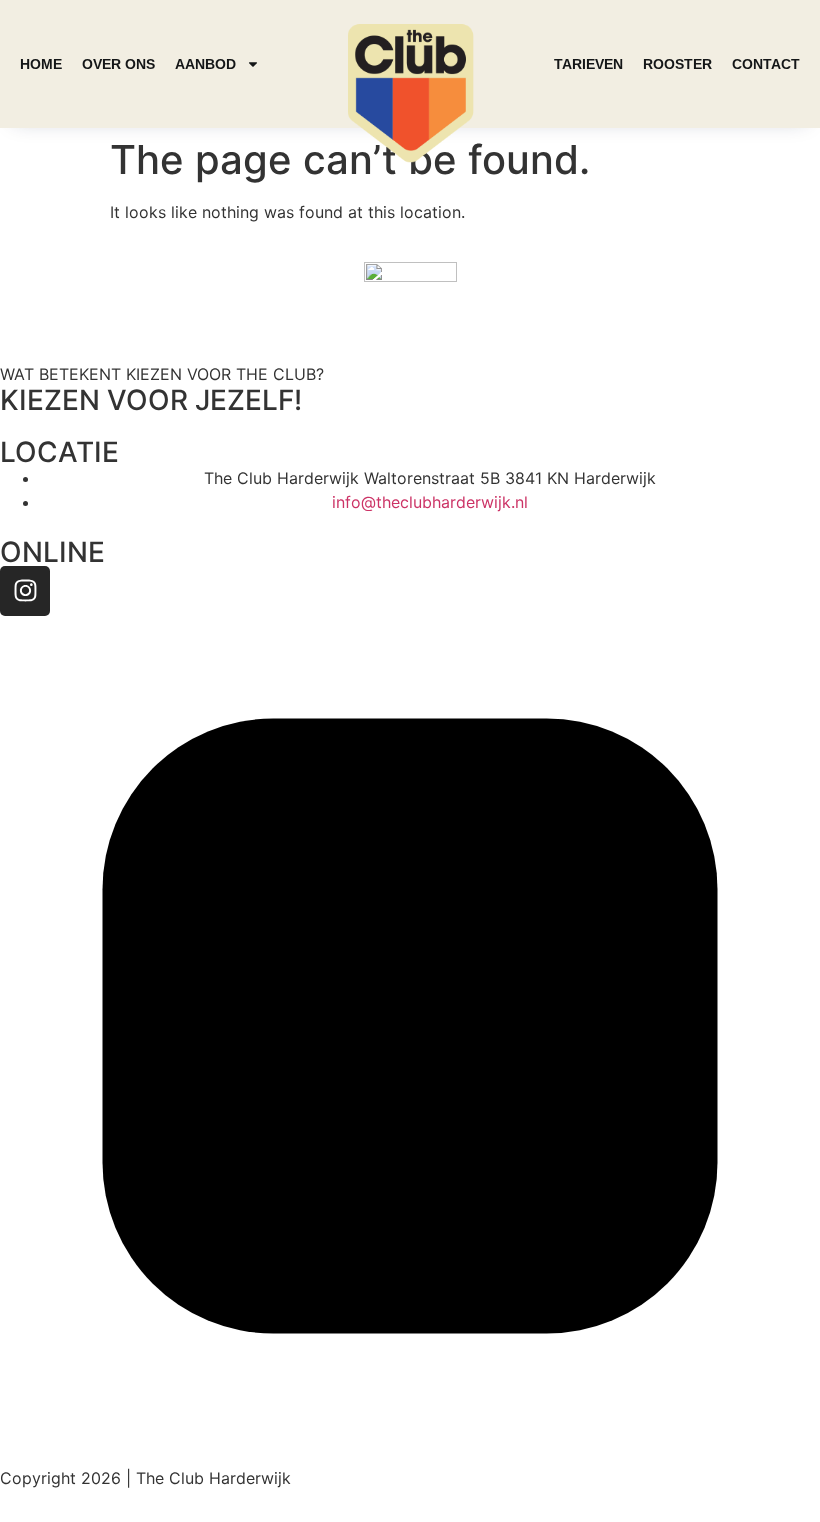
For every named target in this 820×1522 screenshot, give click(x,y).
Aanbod (205, 64)
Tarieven (588, 64)
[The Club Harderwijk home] (410, 92)
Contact (766, 64)
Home (41, 64)
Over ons (118, 64)
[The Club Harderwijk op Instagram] (410, 1430)
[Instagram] (25, 591)
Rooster (677, 64)
